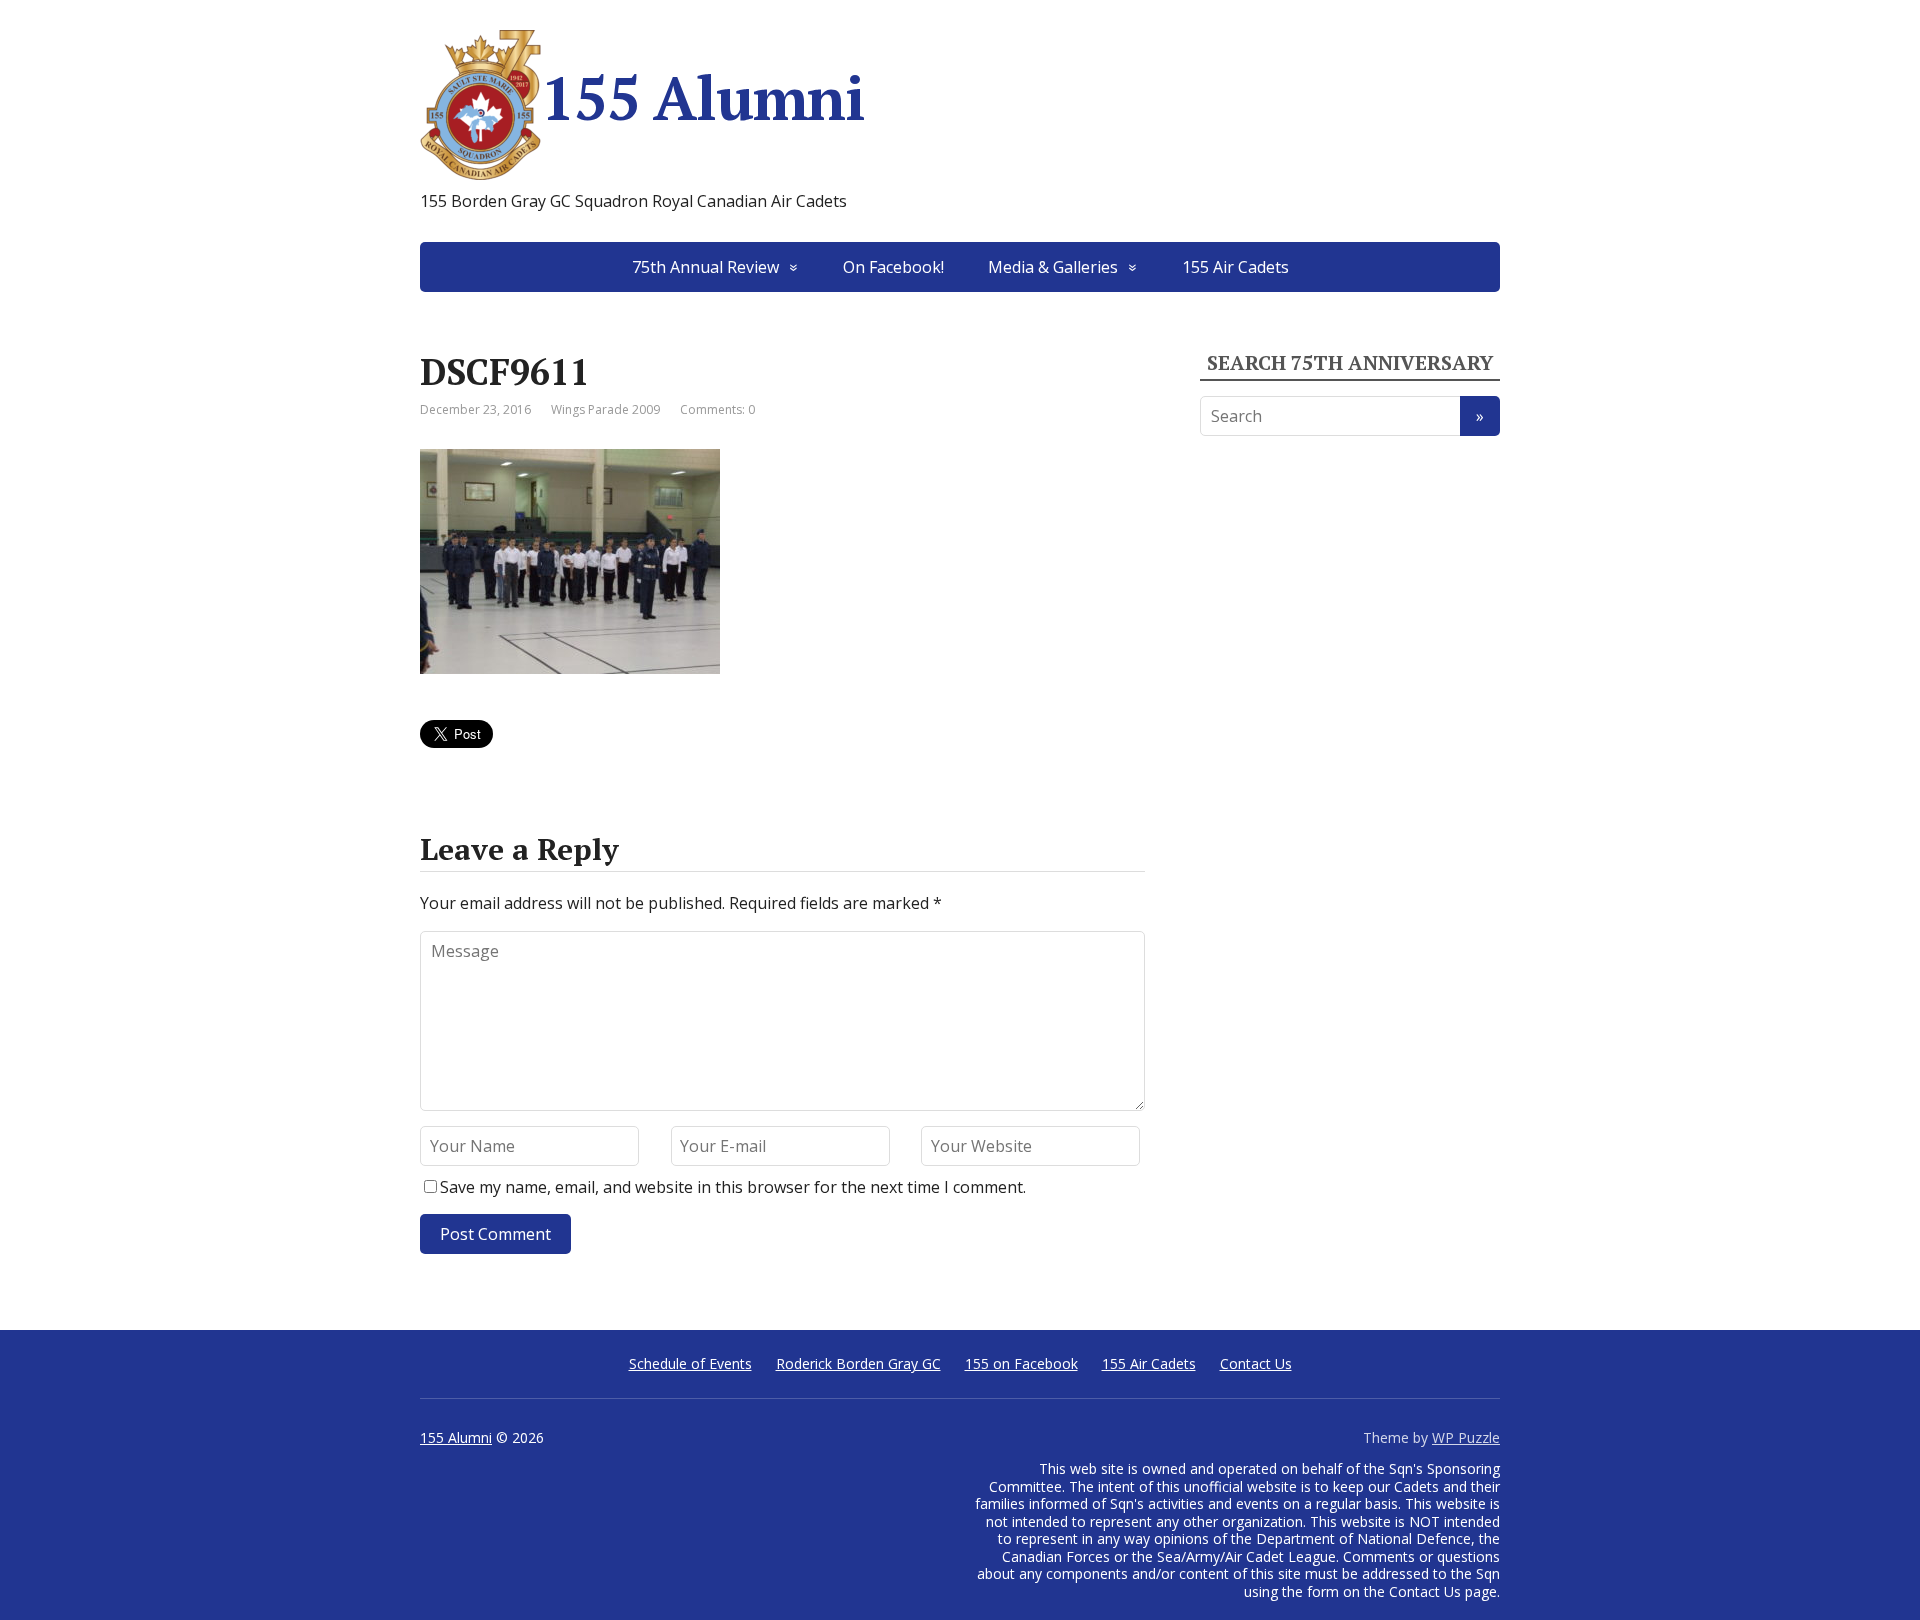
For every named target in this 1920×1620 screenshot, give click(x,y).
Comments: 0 (717, 409)
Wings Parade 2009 (605, 409)
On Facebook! (893, 267)
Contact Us (1256, 1363)
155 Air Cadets (1235, 267)
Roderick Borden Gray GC (858, 1363)
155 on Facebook (1021, 1363)
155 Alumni (703, 97)
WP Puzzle (1466, 1437)
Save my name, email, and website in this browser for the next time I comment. (733, 1187)
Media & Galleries (1053, 267)
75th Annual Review (705, 267)
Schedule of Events (690, 1363)
